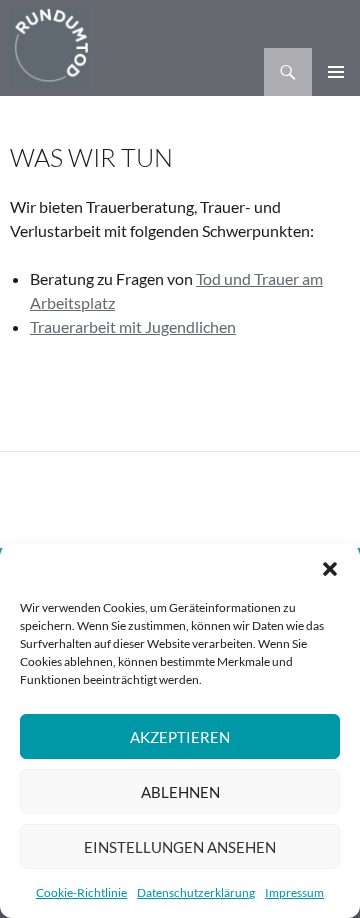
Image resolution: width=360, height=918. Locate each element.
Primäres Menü (336, 72)
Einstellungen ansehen (180, 847)
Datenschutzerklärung (196, 892)
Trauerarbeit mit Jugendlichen (133, 326)
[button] (330, 569)
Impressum (294, 892)
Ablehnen (180, 792)
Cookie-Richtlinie (81, 892)
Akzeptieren (180, 737)
